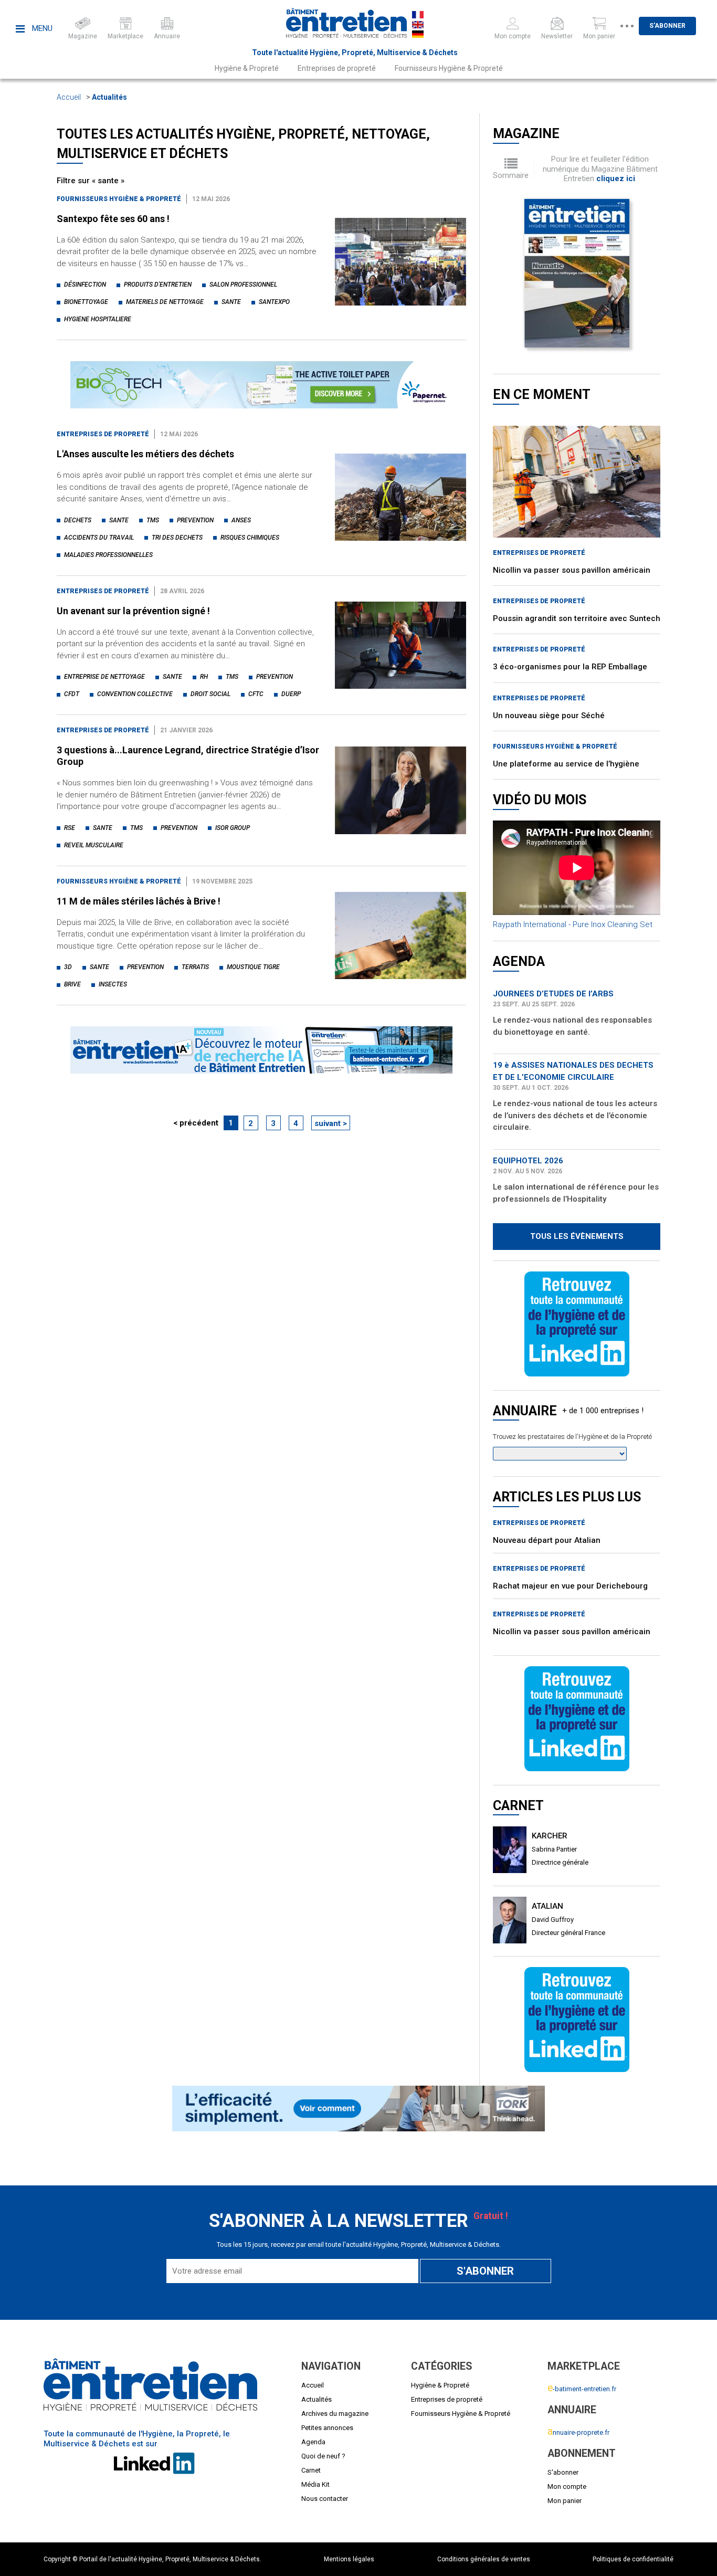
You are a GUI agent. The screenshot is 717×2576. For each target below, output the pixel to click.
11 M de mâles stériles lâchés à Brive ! (139, 901)
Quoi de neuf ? (323, 2456)
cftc (256, 694)
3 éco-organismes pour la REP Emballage (570, 667)
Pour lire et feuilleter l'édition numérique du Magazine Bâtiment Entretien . (600, 169)
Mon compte (567, 2486)
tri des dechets (177, 538)
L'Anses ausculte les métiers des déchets (145, 454)
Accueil (69, 97)
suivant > (331, 1123)
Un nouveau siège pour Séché (549, 716)
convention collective (135, 694)
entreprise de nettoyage (104, 677)
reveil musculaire (94, 845)
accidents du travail (99, 538)
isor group (233, 828)
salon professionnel (243, 285)
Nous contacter (325, 2499)
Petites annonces (327, 2428)
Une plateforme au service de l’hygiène (566, 764)
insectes (113, 984)
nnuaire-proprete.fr (578, 2432)
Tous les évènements (577, 1236)
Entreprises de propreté (337, 68)
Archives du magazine (335, 2414)
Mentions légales (349, 2559)
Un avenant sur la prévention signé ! (133, 611)
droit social (210, 694)
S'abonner (667, 26)
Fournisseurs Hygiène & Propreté (449, 68)
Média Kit (315, 2484)
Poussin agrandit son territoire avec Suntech (577, 618)
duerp (291, 694)
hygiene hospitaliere (98, 319)
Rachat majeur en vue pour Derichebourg (570, 1586)
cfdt (72, 694)
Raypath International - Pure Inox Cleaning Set (573, 924)
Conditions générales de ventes (484, 2559)
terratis (195, 967)
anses (241, 520)
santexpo (274, 302)
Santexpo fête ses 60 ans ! (113, 219)
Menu (41, 28)
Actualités (109, 97)
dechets (78, 520)
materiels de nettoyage (165, 302)
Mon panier (565, 2501)
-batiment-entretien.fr (582, 2389)
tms (153, 520)
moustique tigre (253, 967)
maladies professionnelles (108, 555)
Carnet (311, 2470)
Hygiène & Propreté (247, 68)
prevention (195, 520)
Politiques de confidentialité (633, 2559)
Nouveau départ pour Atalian (547, 1540)
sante (231, 302)
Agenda (313, 2442)
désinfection (85, 285)
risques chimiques (250, 538)
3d (68, 967)
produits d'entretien (158, 285)
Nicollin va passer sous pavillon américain (572, 570)
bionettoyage (86, 302)
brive (72, 984)
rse (70, 828)
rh (204, 677)
